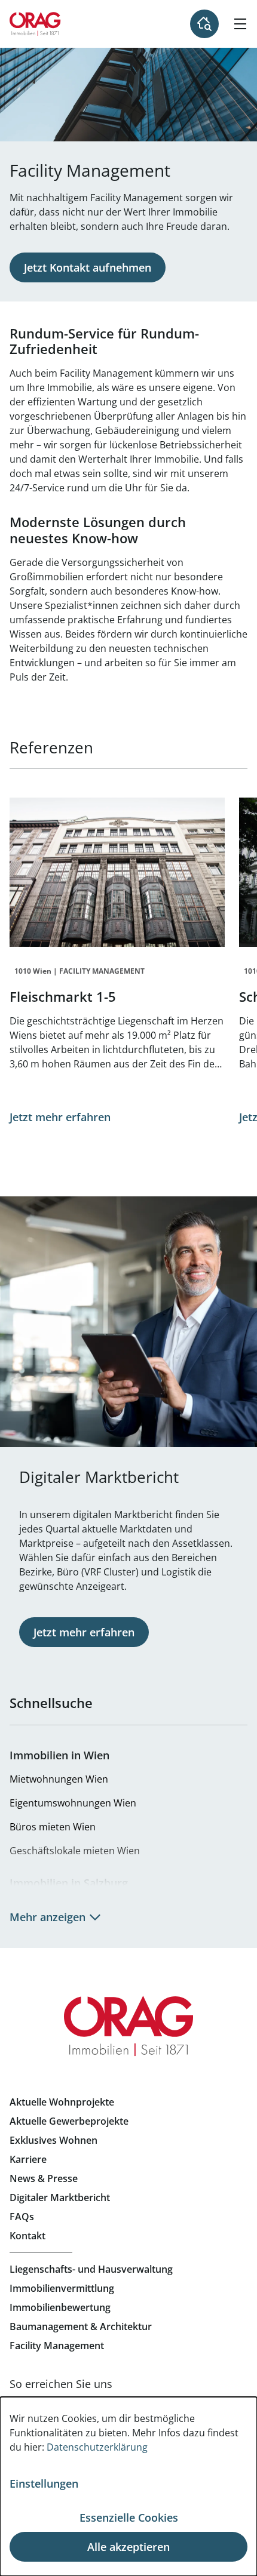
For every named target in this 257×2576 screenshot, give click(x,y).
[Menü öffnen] (240, 24)
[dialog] (128, 2486)
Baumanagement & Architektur (81, 2326)
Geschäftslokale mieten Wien (75, 1851)
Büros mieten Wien (53, 1827)
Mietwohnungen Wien (59, 1779)
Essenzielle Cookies (129, 2517)
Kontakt (27, 2236)
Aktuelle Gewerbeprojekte (69, 2121)
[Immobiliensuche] (204, 24)
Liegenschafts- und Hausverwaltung (91, 2269)
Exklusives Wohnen (53, 2140)
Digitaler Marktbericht (60, 2198)
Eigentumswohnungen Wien (73, 1803)
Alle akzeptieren (128, 2547)
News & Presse (44, 2178)
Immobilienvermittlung (62, 2288)
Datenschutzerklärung (97, 2447)
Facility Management (57, 2346)
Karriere (28, 2159)
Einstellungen (44, 2483)
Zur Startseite (35, 24)
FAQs (22, 2217)
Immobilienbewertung (60, 2307)
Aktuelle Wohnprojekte (62, 2102)
